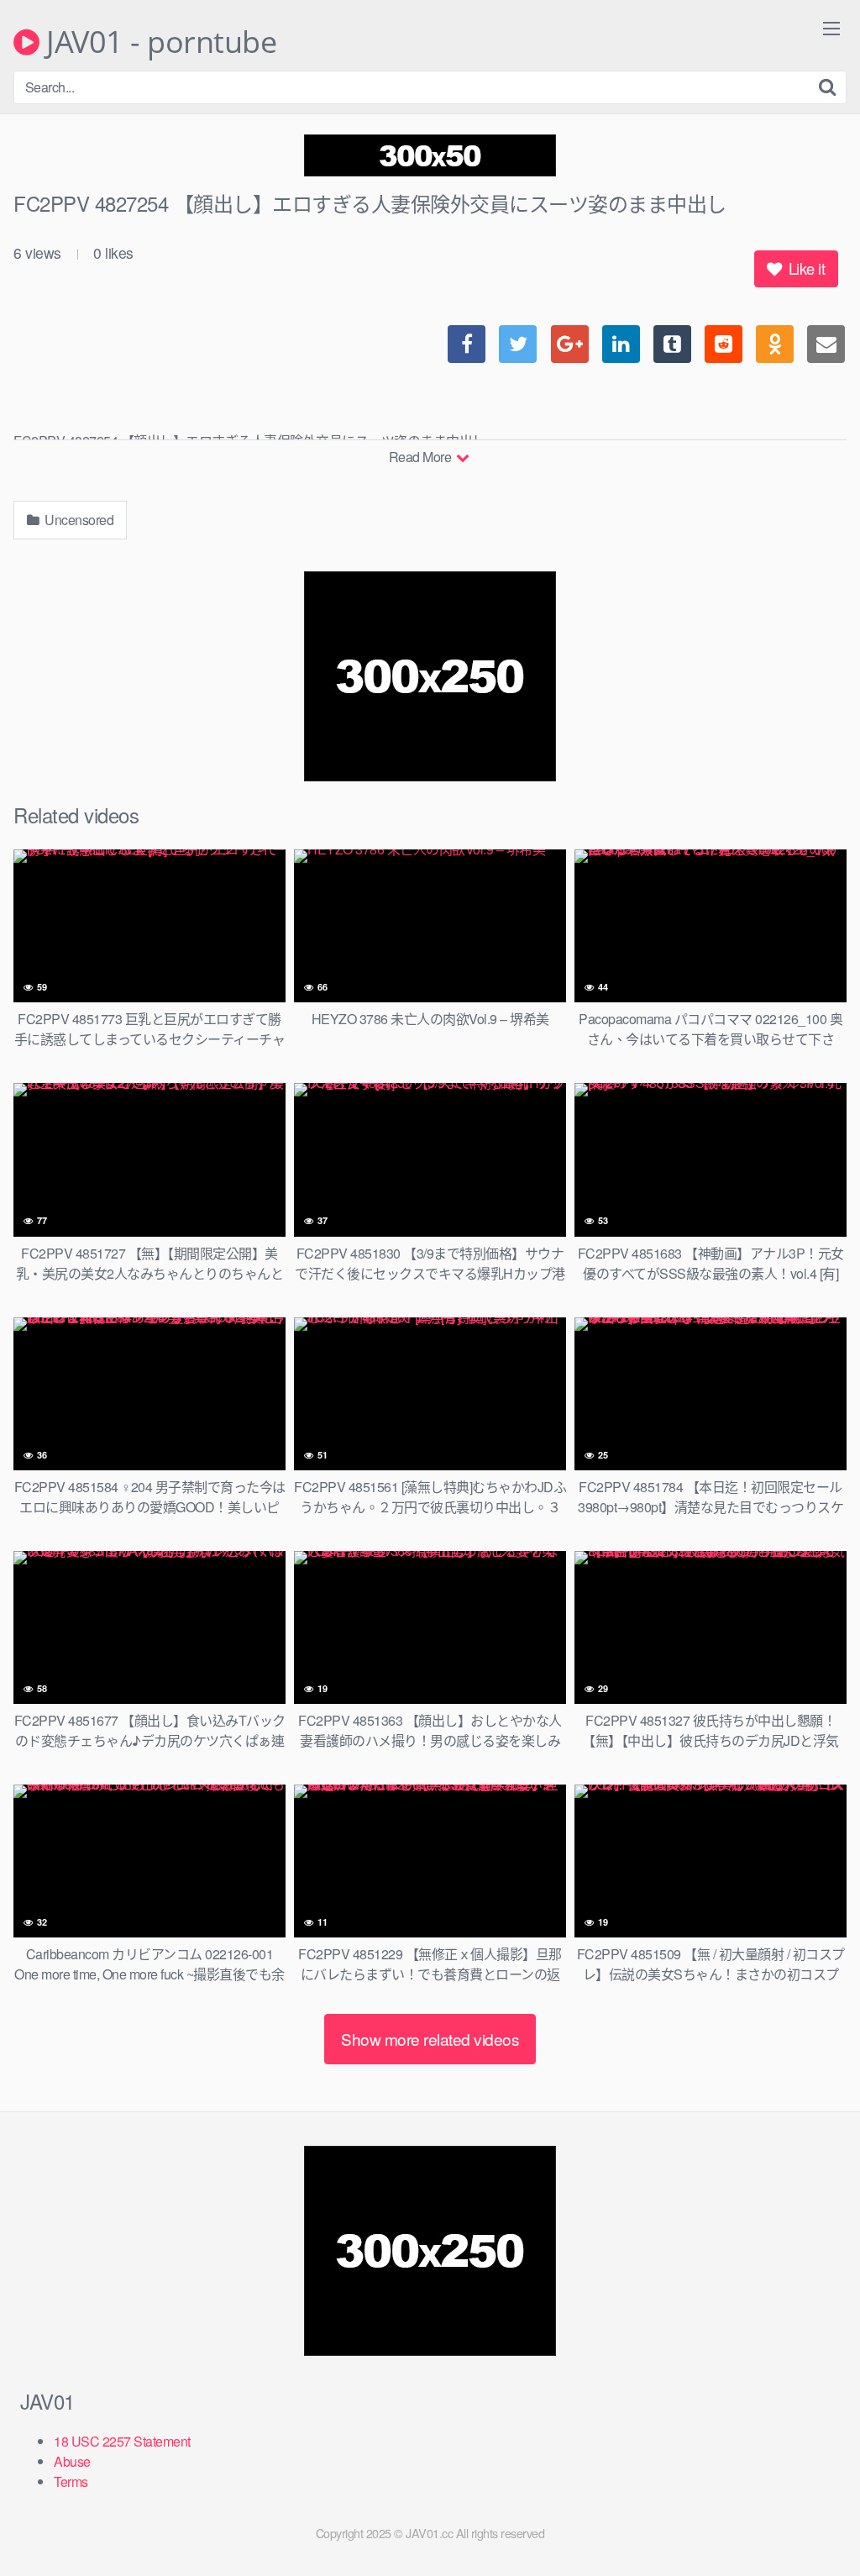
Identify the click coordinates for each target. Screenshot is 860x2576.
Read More (422, 457)
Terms (71, 2481)
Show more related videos (430, 2039)
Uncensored (78, 520)
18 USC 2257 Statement (122, 2441)
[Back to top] (814, 2522)
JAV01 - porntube (158, 42)
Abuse (72, 2461)
